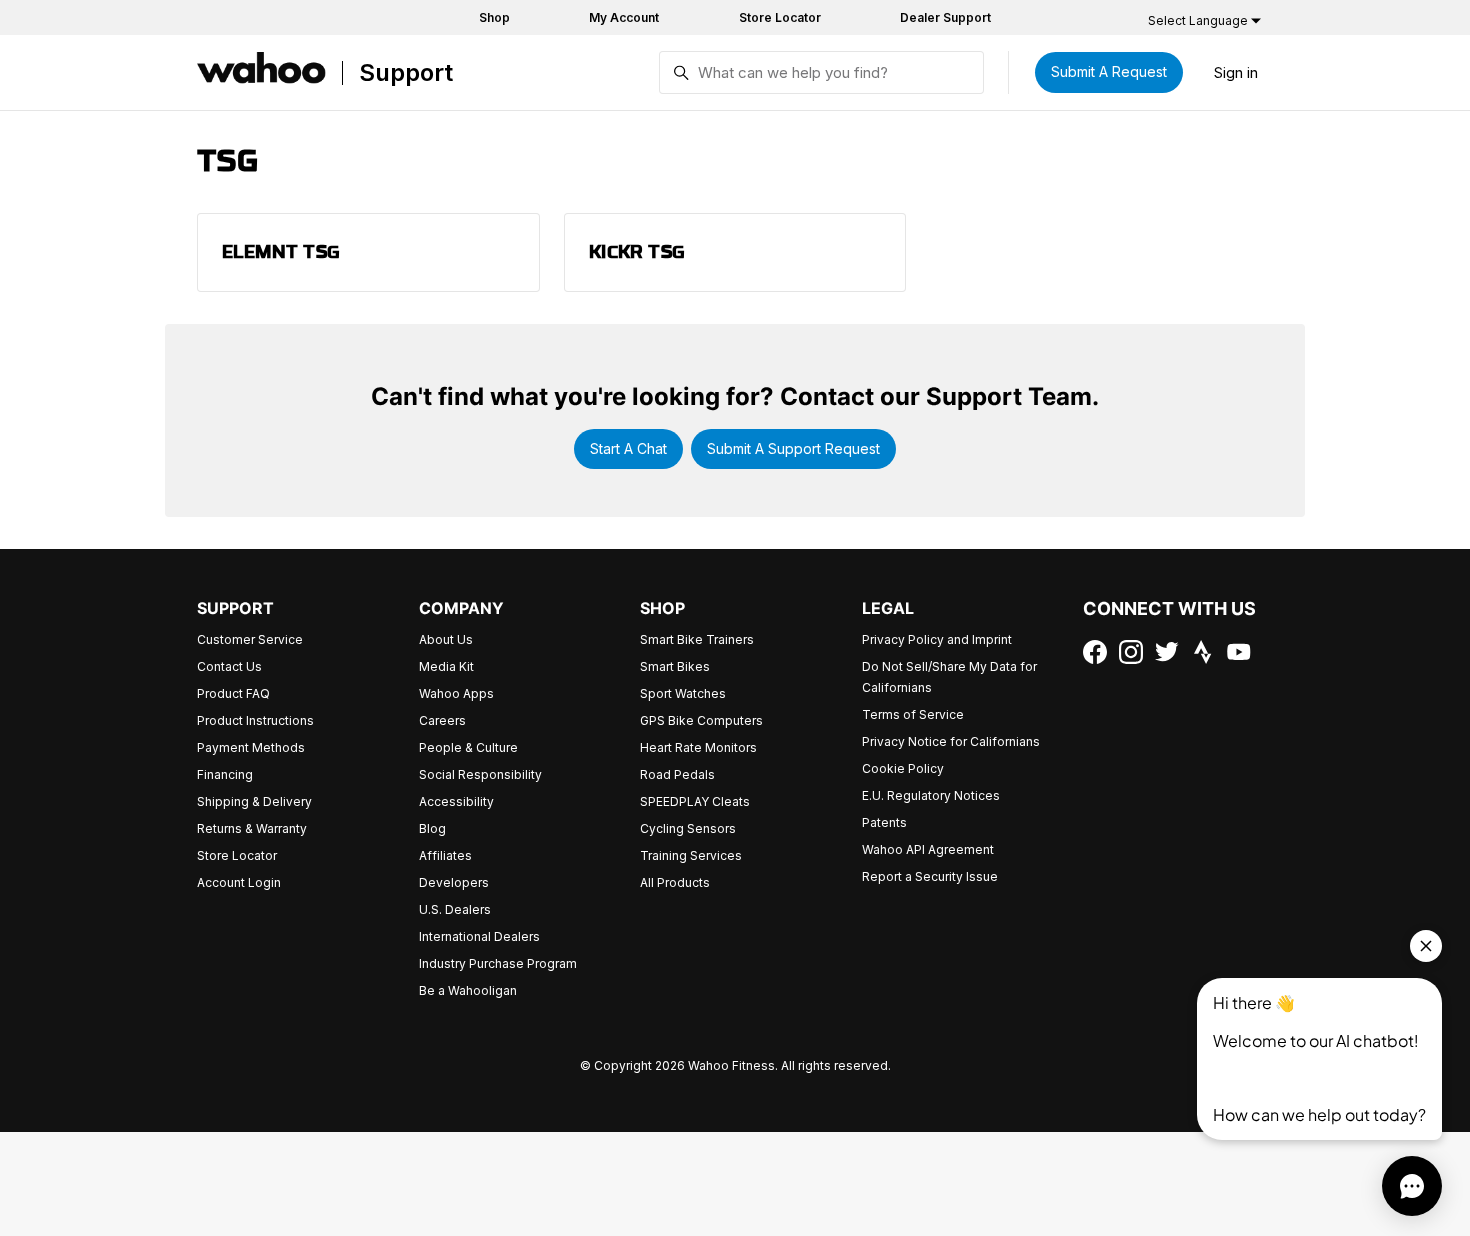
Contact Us (229, 666)
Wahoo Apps (456, 693)
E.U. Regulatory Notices (931, 795)
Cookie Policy (903, 768)
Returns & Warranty (252, 828)
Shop (494, 17)
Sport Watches (683, 693)
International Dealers (479, 936)
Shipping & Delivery (254, 801)
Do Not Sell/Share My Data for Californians (949, 677)
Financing (225, 774)
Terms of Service (913, 714)
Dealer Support (945, 17)
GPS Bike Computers (701, 720)
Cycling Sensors (688, 828)
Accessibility (456, 801)
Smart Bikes (675, 666)
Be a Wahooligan (468, 990)
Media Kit (446, 666)
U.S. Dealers (455, 909)
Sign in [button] (1236, 72)
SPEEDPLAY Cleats (695, 801)
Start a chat (628, 448)
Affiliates (445, 855)
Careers (442, 720)
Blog (432, 828)
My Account (624, 17)
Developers (454, 882)
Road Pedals (677, 774)
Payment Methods (251, 747)
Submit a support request (793, 448)
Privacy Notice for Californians (951, 741)
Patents (884, 822)
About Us (446, 639)
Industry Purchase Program (498, 963)
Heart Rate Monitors (698, 747)
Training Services (691, 855)
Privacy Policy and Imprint (937, 639)
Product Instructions (255, 720)
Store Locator (780, 17)
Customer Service (250, 639)
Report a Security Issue (930, 876)
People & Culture (468, 747)
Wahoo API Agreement (928, 849)
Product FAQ (233, 693)
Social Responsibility (480, 774)
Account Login (239, 882)
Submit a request (1109, 71)
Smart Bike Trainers (697, 639)
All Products (675, 882)
